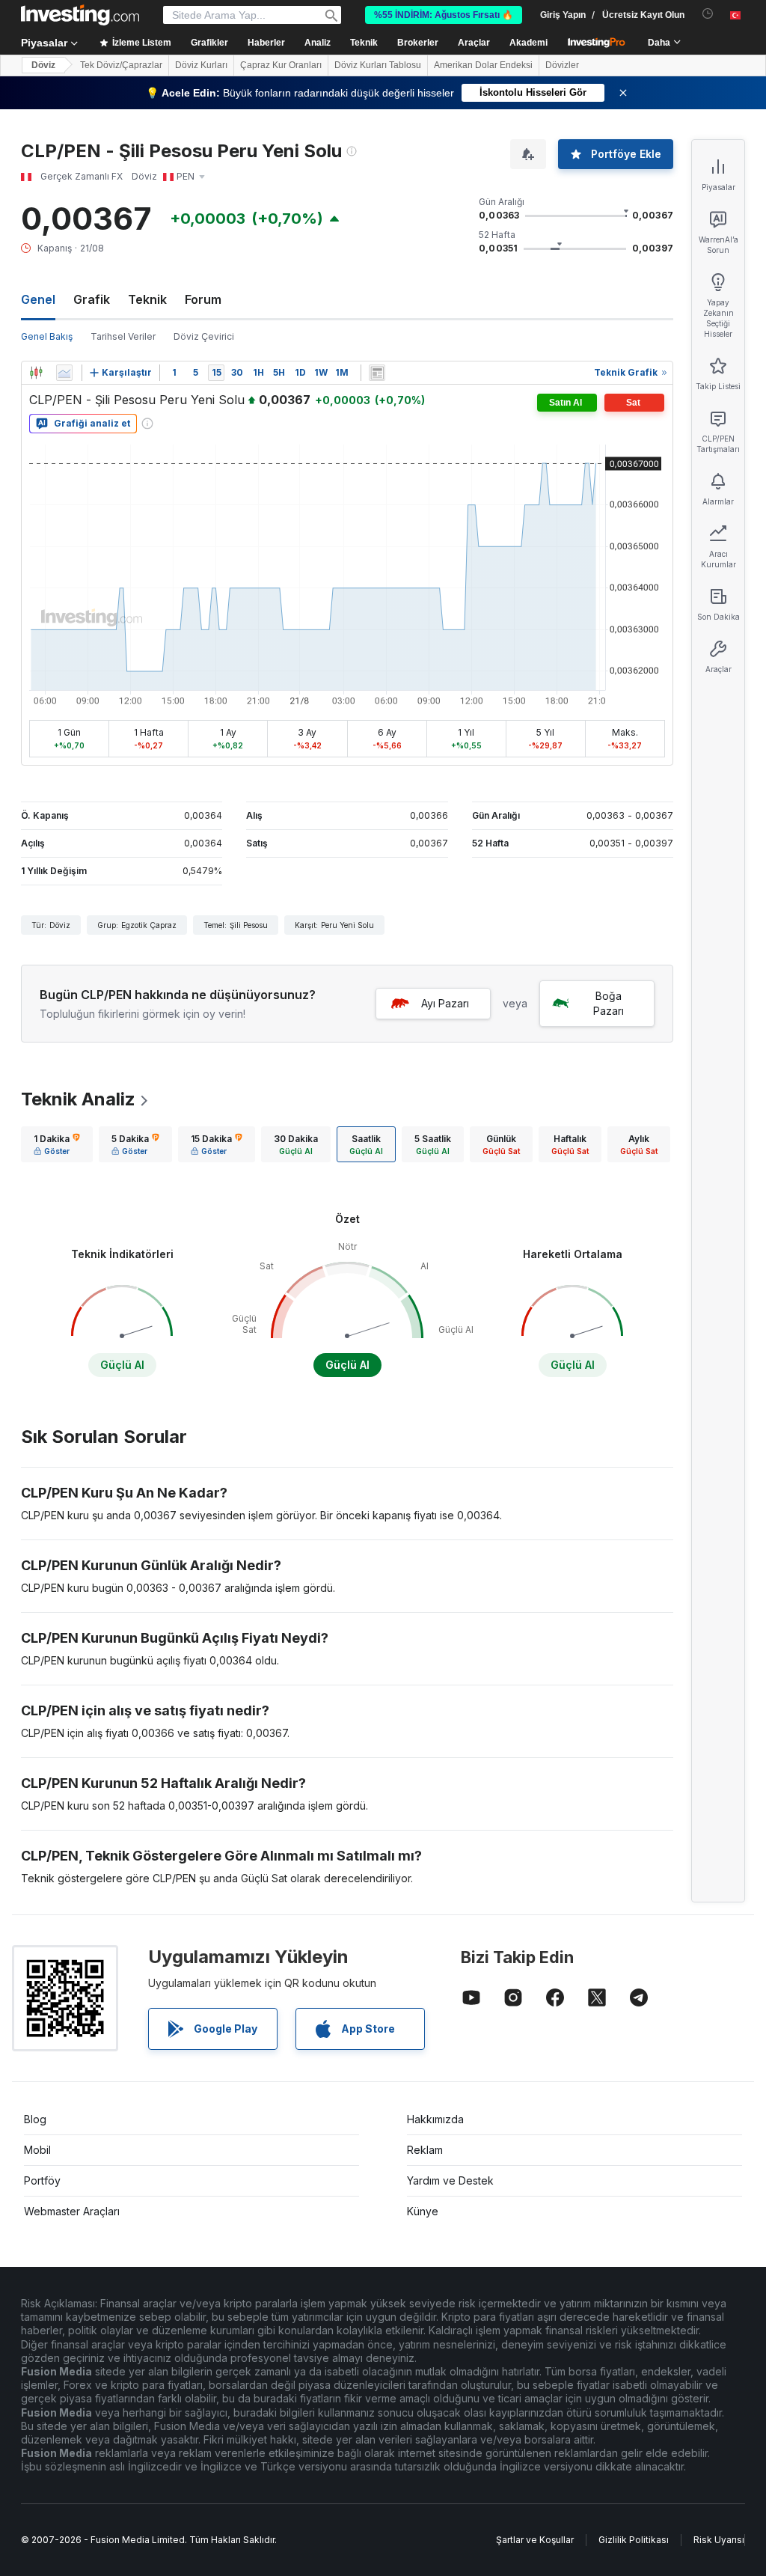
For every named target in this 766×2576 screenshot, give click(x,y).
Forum (203, 299)
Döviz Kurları (201, 65)
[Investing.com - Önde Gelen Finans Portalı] (80, 15)
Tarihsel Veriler (123, 336)
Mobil (37, 2150)
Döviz (43, 65)
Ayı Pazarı (445, 1003)
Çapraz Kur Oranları (281, 65)
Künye (423, 2211)
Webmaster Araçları (72, 2211)
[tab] (57, 1144)
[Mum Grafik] (36, 373)
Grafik (92, 299)
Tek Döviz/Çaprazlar (121, 65)
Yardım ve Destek (450, 2180)
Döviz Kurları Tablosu (378, 65)
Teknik (147, 299)
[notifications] (708, 14)
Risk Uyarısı (719, 2540)
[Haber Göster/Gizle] (377, 373)
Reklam (425, 2150)
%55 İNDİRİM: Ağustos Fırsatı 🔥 (444, 15)
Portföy (42, 2180)
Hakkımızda (435, 2119)
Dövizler (562, 65)
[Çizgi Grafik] (64, 373)
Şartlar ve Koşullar (535, 2540)
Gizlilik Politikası (634, 2540)
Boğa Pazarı (609, 1003)
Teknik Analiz (78, 1099)
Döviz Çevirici (204, 336)
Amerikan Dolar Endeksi (483, 65)
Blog (35, 2119)
